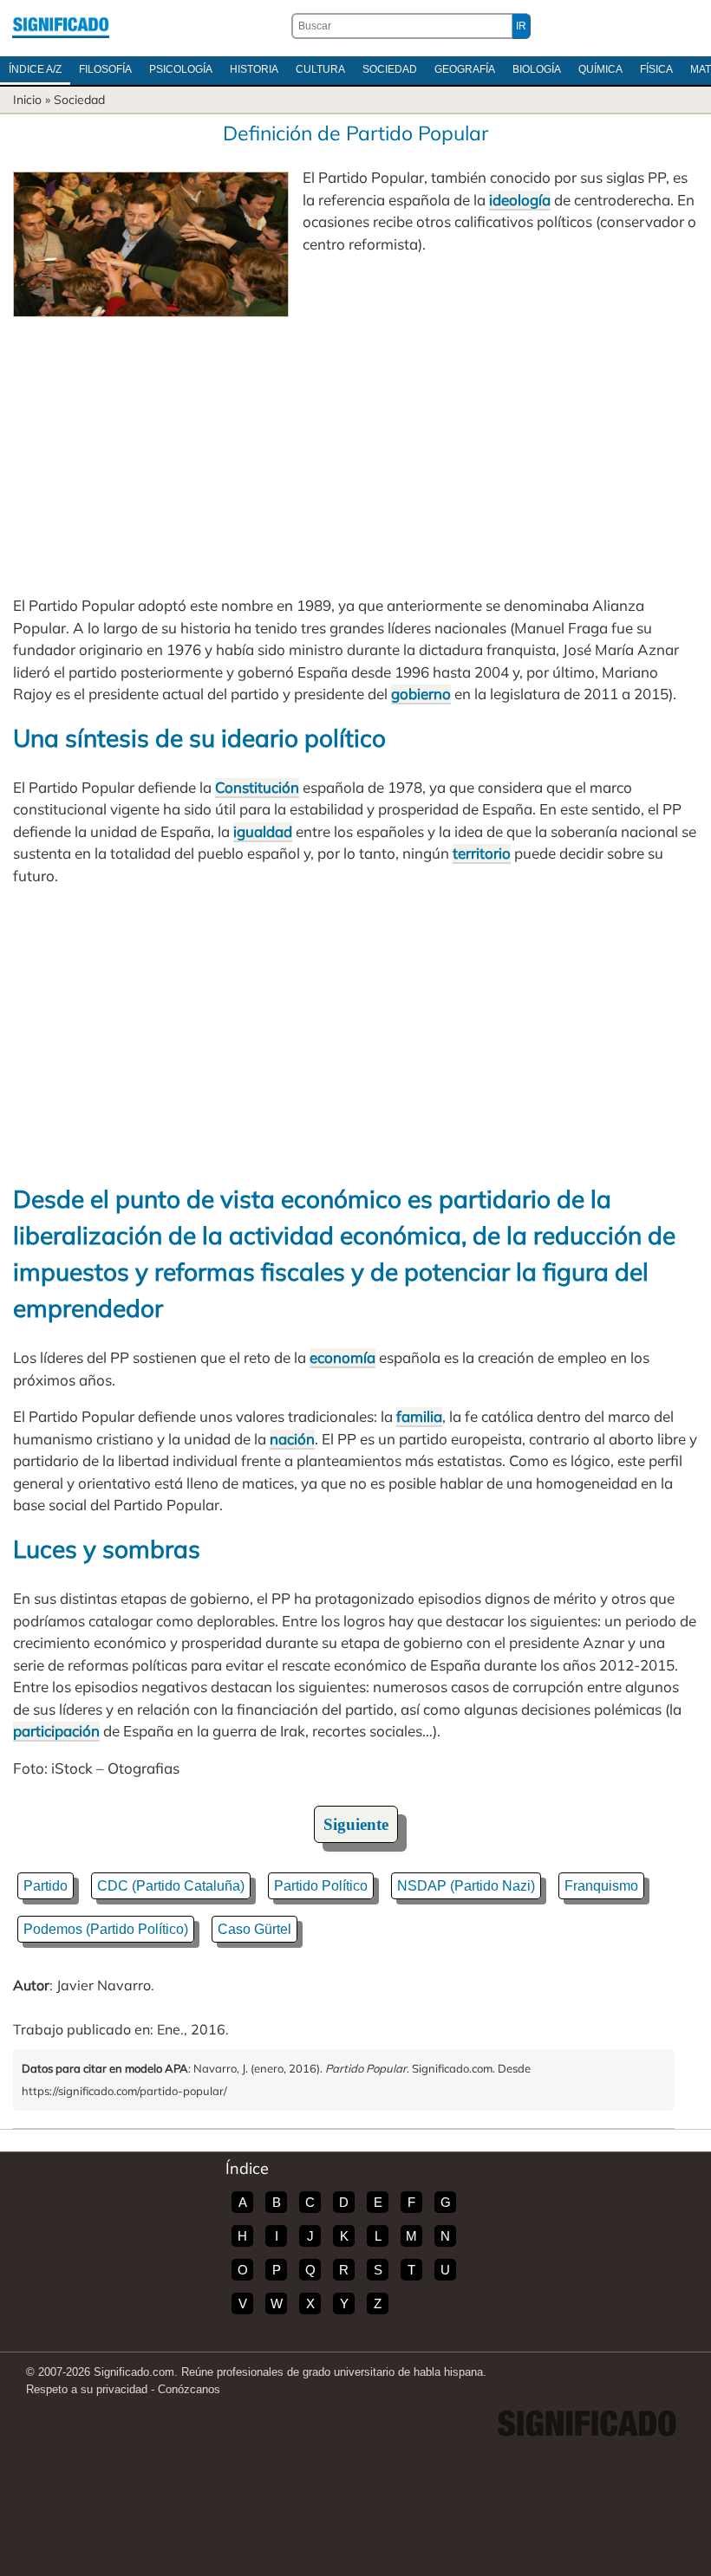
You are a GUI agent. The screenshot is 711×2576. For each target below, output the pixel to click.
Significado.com (61, 26)
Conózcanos (189, 2389)
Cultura (320, 69)
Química (600, 69)
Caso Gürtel (254, 1929)
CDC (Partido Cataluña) (171, 1886)
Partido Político (321, 1886)
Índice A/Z (35, 69)
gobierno (421, 694)
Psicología (181, 69)
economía (342, 1357)
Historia (254, 69)
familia (419, 1416)
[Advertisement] (355, 447)
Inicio (27, 100)
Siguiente (356, 1824)
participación (56, 1731)
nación (292, 1439)
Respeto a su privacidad (87, 2389)
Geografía (465, 69)
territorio (482, 853)
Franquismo (601, 1886)
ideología (520, 200)
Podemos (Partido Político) (106, 1929)
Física (656, 69)
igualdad (263, 831)
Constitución (257, 787)
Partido (46, 1886)
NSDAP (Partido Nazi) (466, 1886)
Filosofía (105, 69)
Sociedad (390, 69)
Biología (537, 69)
